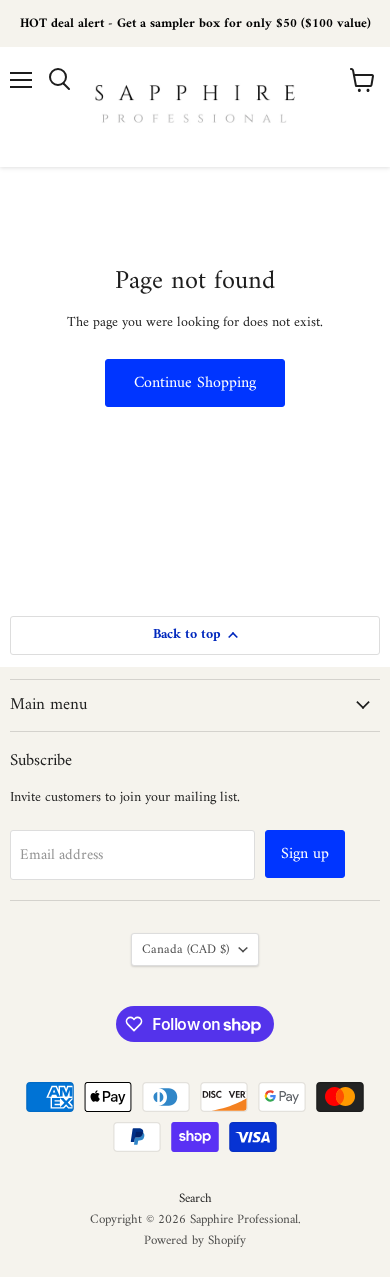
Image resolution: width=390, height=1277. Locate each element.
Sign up (305, 854)
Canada (185, 949)
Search (195, 1198)
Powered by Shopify (195, 1240)
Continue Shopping (195, 383)
